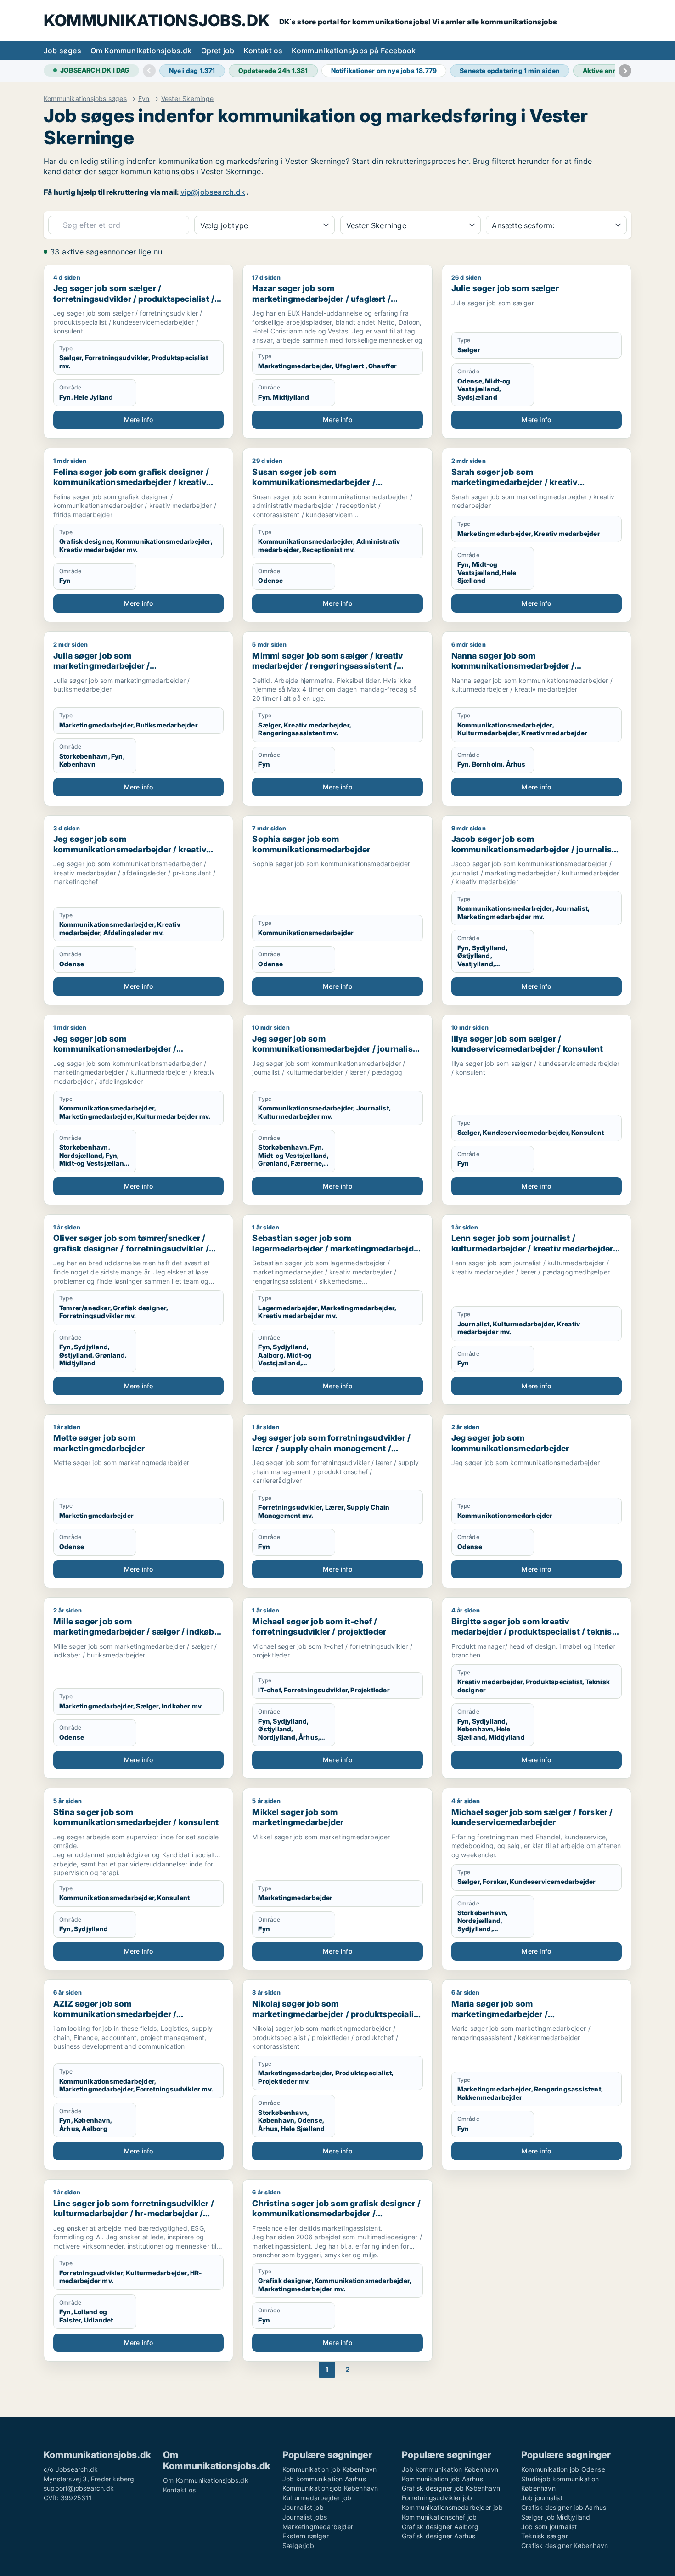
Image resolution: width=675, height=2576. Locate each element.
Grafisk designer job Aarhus (564, 2507)
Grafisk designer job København (451, 2488)
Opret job (218, 51)
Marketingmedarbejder (318, 2527)
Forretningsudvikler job (437, 2498)
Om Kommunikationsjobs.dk (141, 51)
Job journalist (542, 2498)
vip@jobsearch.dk (213, 192)
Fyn (144, 99)
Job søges (62, 51)
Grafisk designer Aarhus (439, 2536)
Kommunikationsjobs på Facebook (354, 51)
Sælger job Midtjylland (556, 2517)
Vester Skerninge (187, 99)
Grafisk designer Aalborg (440, 2527)
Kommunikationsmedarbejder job (452, 2507)
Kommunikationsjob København (330, 2488)
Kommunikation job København (329, 2469)
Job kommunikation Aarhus (324, 2479)
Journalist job (303, 2507)
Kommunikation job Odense (563, 2469)
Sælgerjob (298, 2545)
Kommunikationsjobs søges (85, 99)
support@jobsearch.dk (79, 2488)
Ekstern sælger (306, 2536)
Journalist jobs (305, 2517)
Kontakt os (263, 51)
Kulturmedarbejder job (317, 2498)
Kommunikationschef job (439, 2517)
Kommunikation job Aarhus (442, 2479)
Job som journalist (549, 2527)
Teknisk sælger (545, 2536)
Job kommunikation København (450, 2469)
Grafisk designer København (565, 2545)
